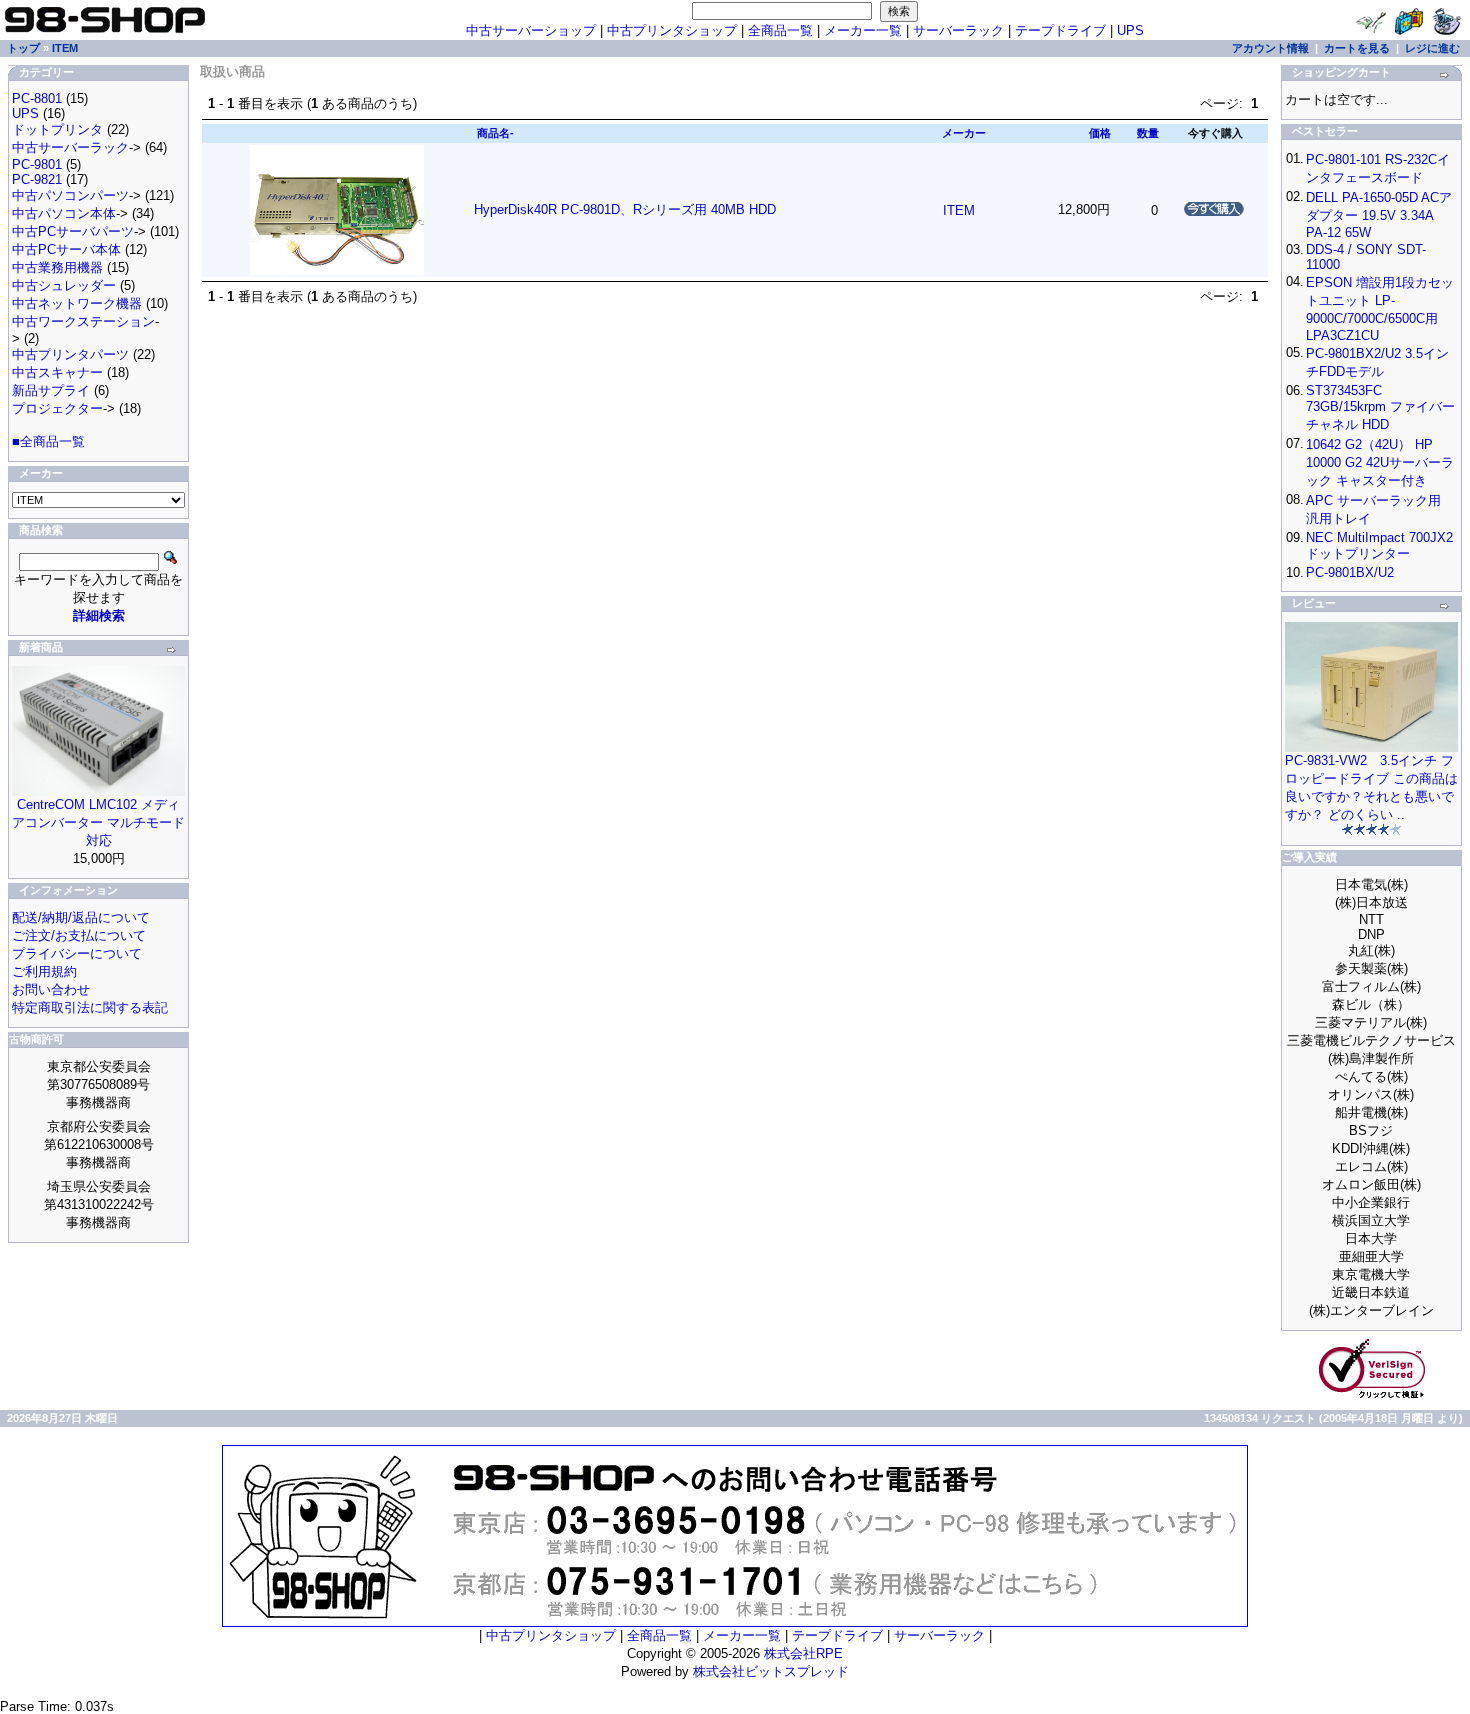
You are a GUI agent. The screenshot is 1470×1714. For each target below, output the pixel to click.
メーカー (964, 133)
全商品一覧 (780, 30)
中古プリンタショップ (672, 30)
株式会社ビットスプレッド (771, 1671)
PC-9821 (37, 179)
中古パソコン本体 (64, 213)
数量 (1148, 133)
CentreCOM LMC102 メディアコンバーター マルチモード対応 (98, 822)
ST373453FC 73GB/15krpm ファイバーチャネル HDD (1380, 407)
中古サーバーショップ (531, 30)
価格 (1100, 133)
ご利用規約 (44, 971)
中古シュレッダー (64, 285)
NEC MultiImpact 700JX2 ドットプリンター (1379, 545)
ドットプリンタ (57, 129)
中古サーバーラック (70, 147)
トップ (23, 48)
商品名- (495, 133)
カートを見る (1357, 48)
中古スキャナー (57, 372)
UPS (1130, 30)
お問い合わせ (51, 989)
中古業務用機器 (57, 267)
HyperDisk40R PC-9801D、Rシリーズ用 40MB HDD (625, 209)
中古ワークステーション (83, 321)
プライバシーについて (77, 953)
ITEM (65, 48)
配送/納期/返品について (81, 917)
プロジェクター (57, 408)
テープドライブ (1060, 30)
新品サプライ (51, 390)
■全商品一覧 (48, 441)
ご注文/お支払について (79, 935)
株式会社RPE (803, 1653)
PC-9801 (37, 164)
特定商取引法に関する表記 (90, 1007)
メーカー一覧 (863, 30)
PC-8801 (37, 98)
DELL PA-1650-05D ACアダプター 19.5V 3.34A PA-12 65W (1379, 215)
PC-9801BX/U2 (1350, 572)
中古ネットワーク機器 (77, 303)
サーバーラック (958, 30)
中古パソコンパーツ (70, 195)
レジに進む (1432, 48)
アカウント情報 (1270, 48)
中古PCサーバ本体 (66, 249)
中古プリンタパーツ (70, 354)
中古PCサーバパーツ (73, 231)
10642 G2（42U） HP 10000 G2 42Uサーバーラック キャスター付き (1380, 462)
